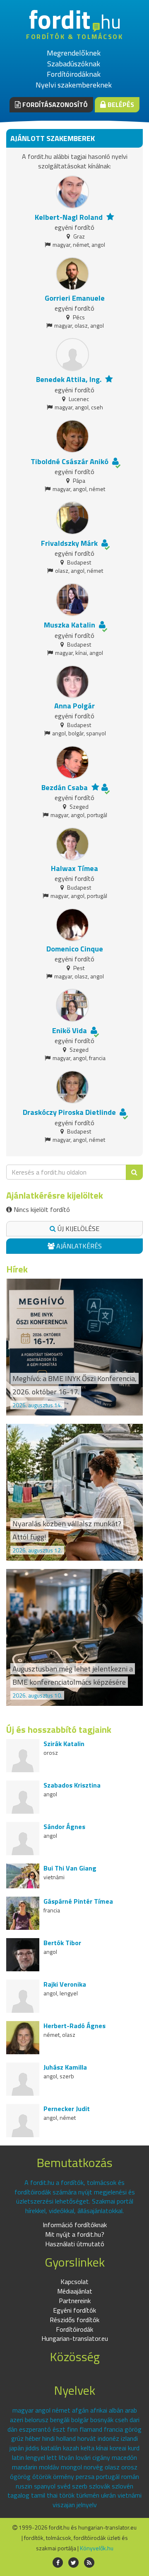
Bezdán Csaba (65, 787)
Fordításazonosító (54, 105)
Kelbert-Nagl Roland (69, 217)
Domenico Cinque (75, 949)
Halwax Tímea (74, 868)
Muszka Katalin (70, 625)
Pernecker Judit (67, 2109)
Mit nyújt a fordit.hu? (75, 2234)
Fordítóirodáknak (74, 74)
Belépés (120, 105)
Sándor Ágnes (64, 1827)
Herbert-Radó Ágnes (74, 2026)
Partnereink (75, 2301)
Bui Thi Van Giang (70, 1868)
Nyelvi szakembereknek (74, 85)
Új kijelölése (78, 1228)
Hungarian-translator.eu (75, 2338)
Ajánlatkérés (78, 1246)
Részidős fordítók (74, 2320)
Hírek (17, 1269)
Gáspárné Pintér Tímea (78, 1901)
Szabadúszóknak (74, 64)
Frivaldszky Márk (69, 543)
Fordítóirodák (74, 2329)
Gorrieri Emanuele (75, 298)
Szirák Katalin (64, 1744)
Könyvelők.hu (97, 2548)
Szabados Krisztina (72, 1785)
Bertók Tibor (62, 1943)
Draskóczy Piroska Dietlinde (69, 1112)
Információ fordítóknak (75, 2225)
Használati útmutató (75, 2244)
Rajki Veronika (65, 1984)
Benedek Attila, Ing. (69, 379)
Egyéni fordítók (74, 2310)
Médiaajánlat (75, 2291)
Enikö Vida (70, 1030)
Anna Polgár (74, 706)
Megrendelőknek (74, 53)
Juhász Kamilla (65, 2067)
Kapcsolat (74, 2282)
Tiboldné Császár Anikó (70, 461)
